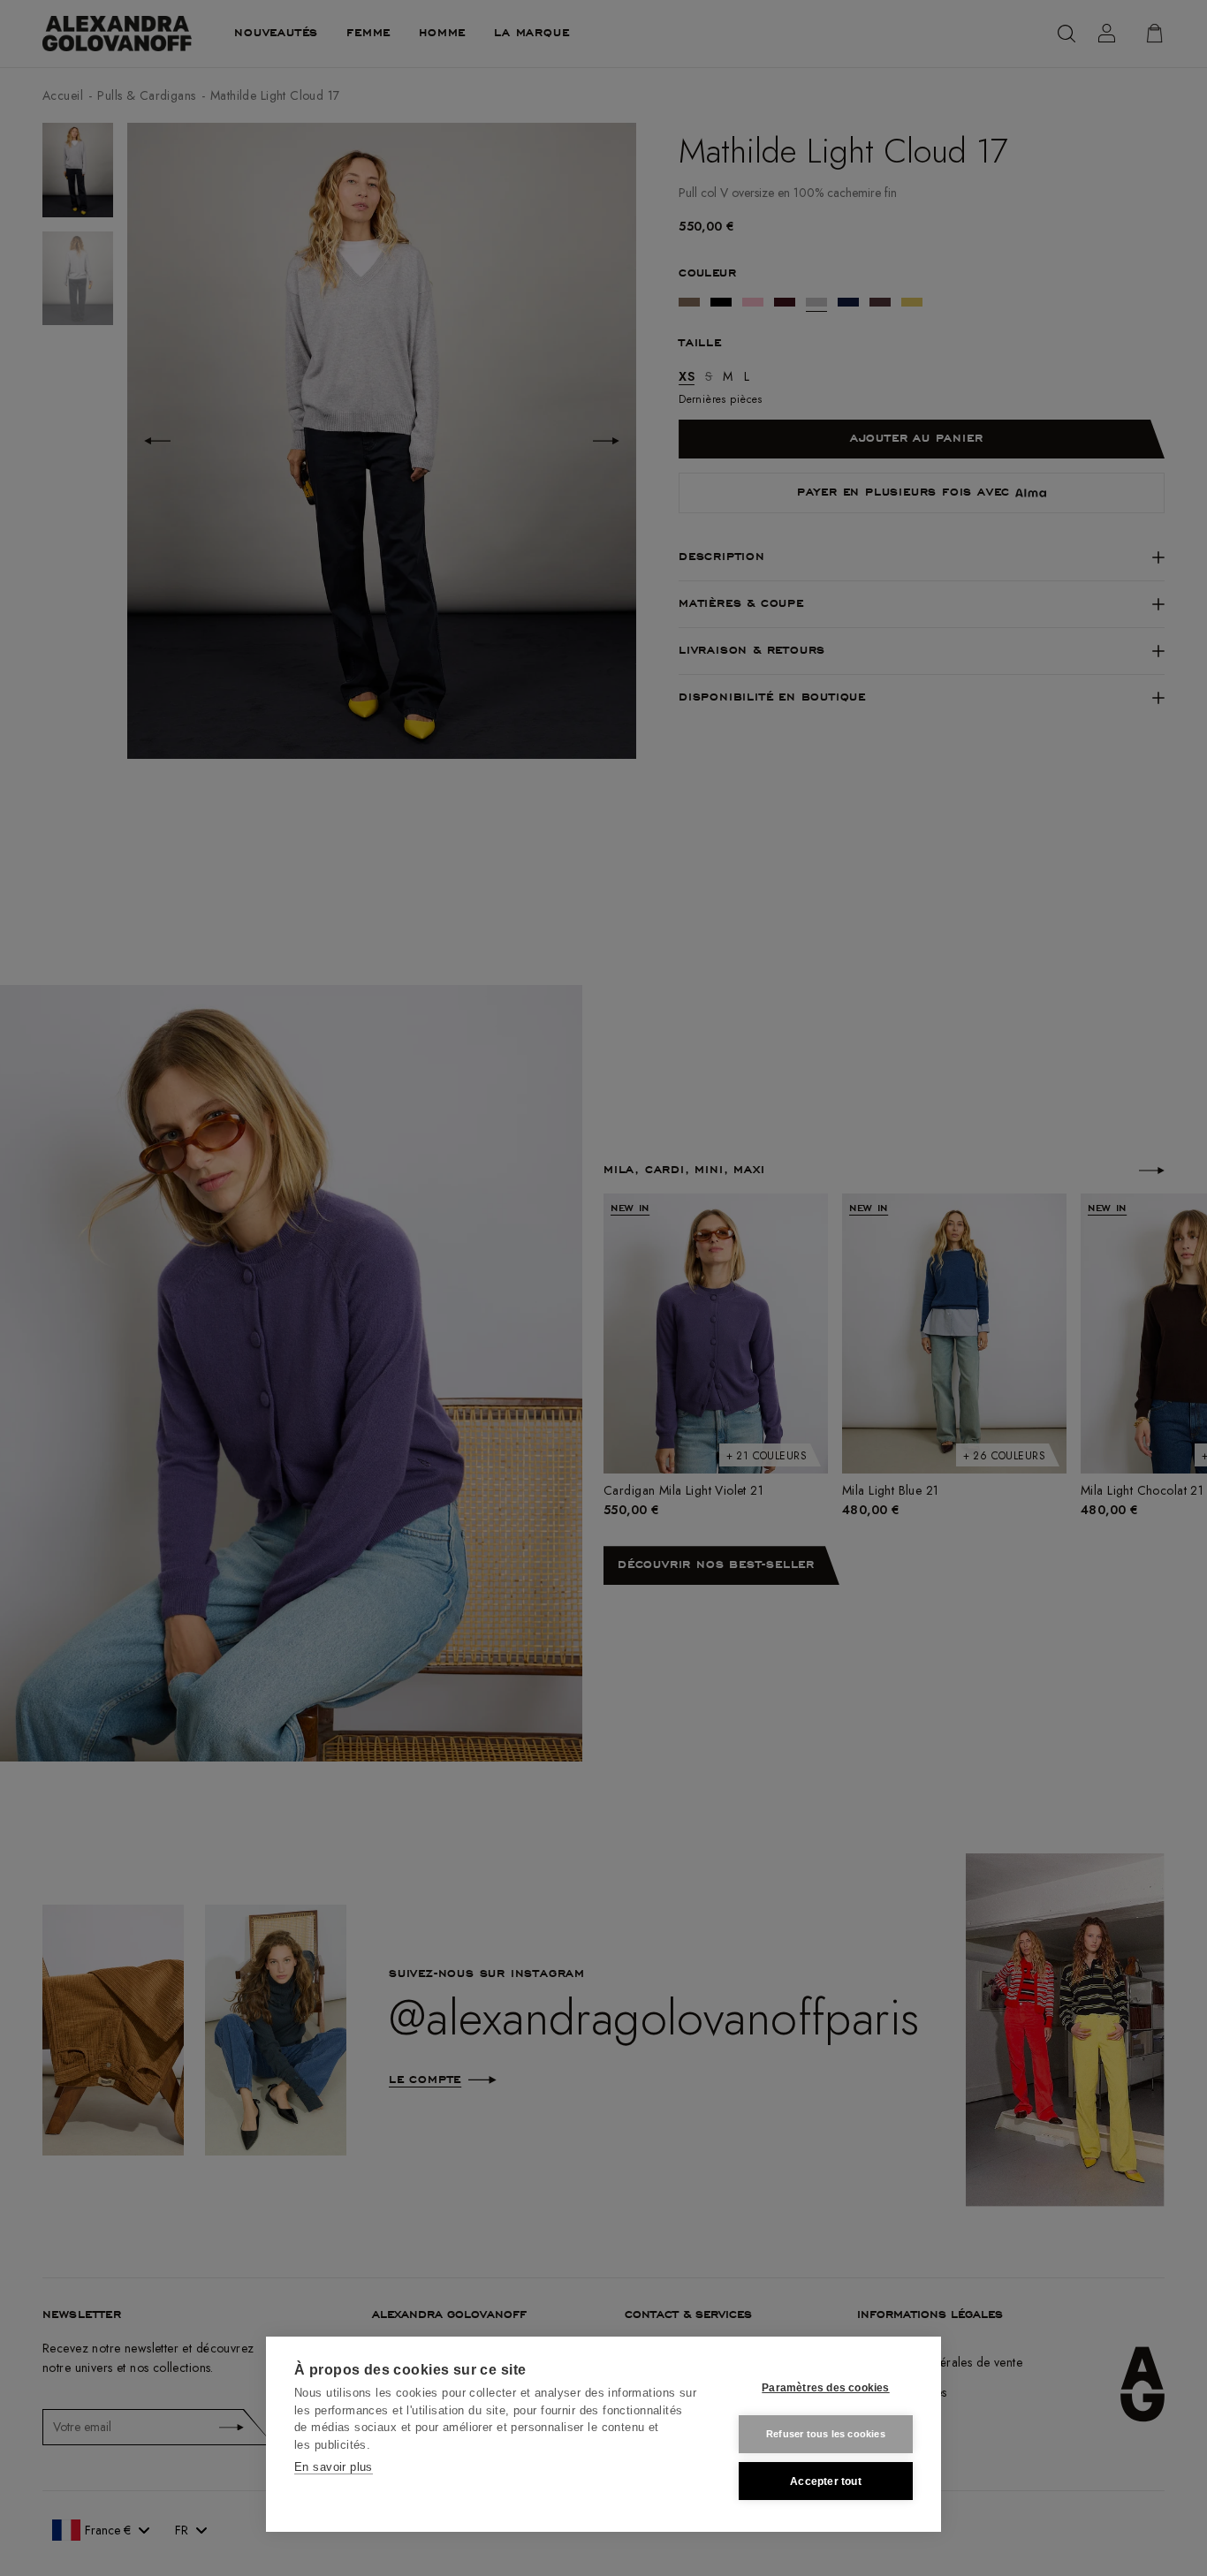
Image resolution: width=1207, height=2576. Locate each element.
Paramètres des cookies (825, 2388)
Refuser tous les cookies (826, 2434)
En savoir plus (334, 2467)
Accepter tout (826, 2481)
